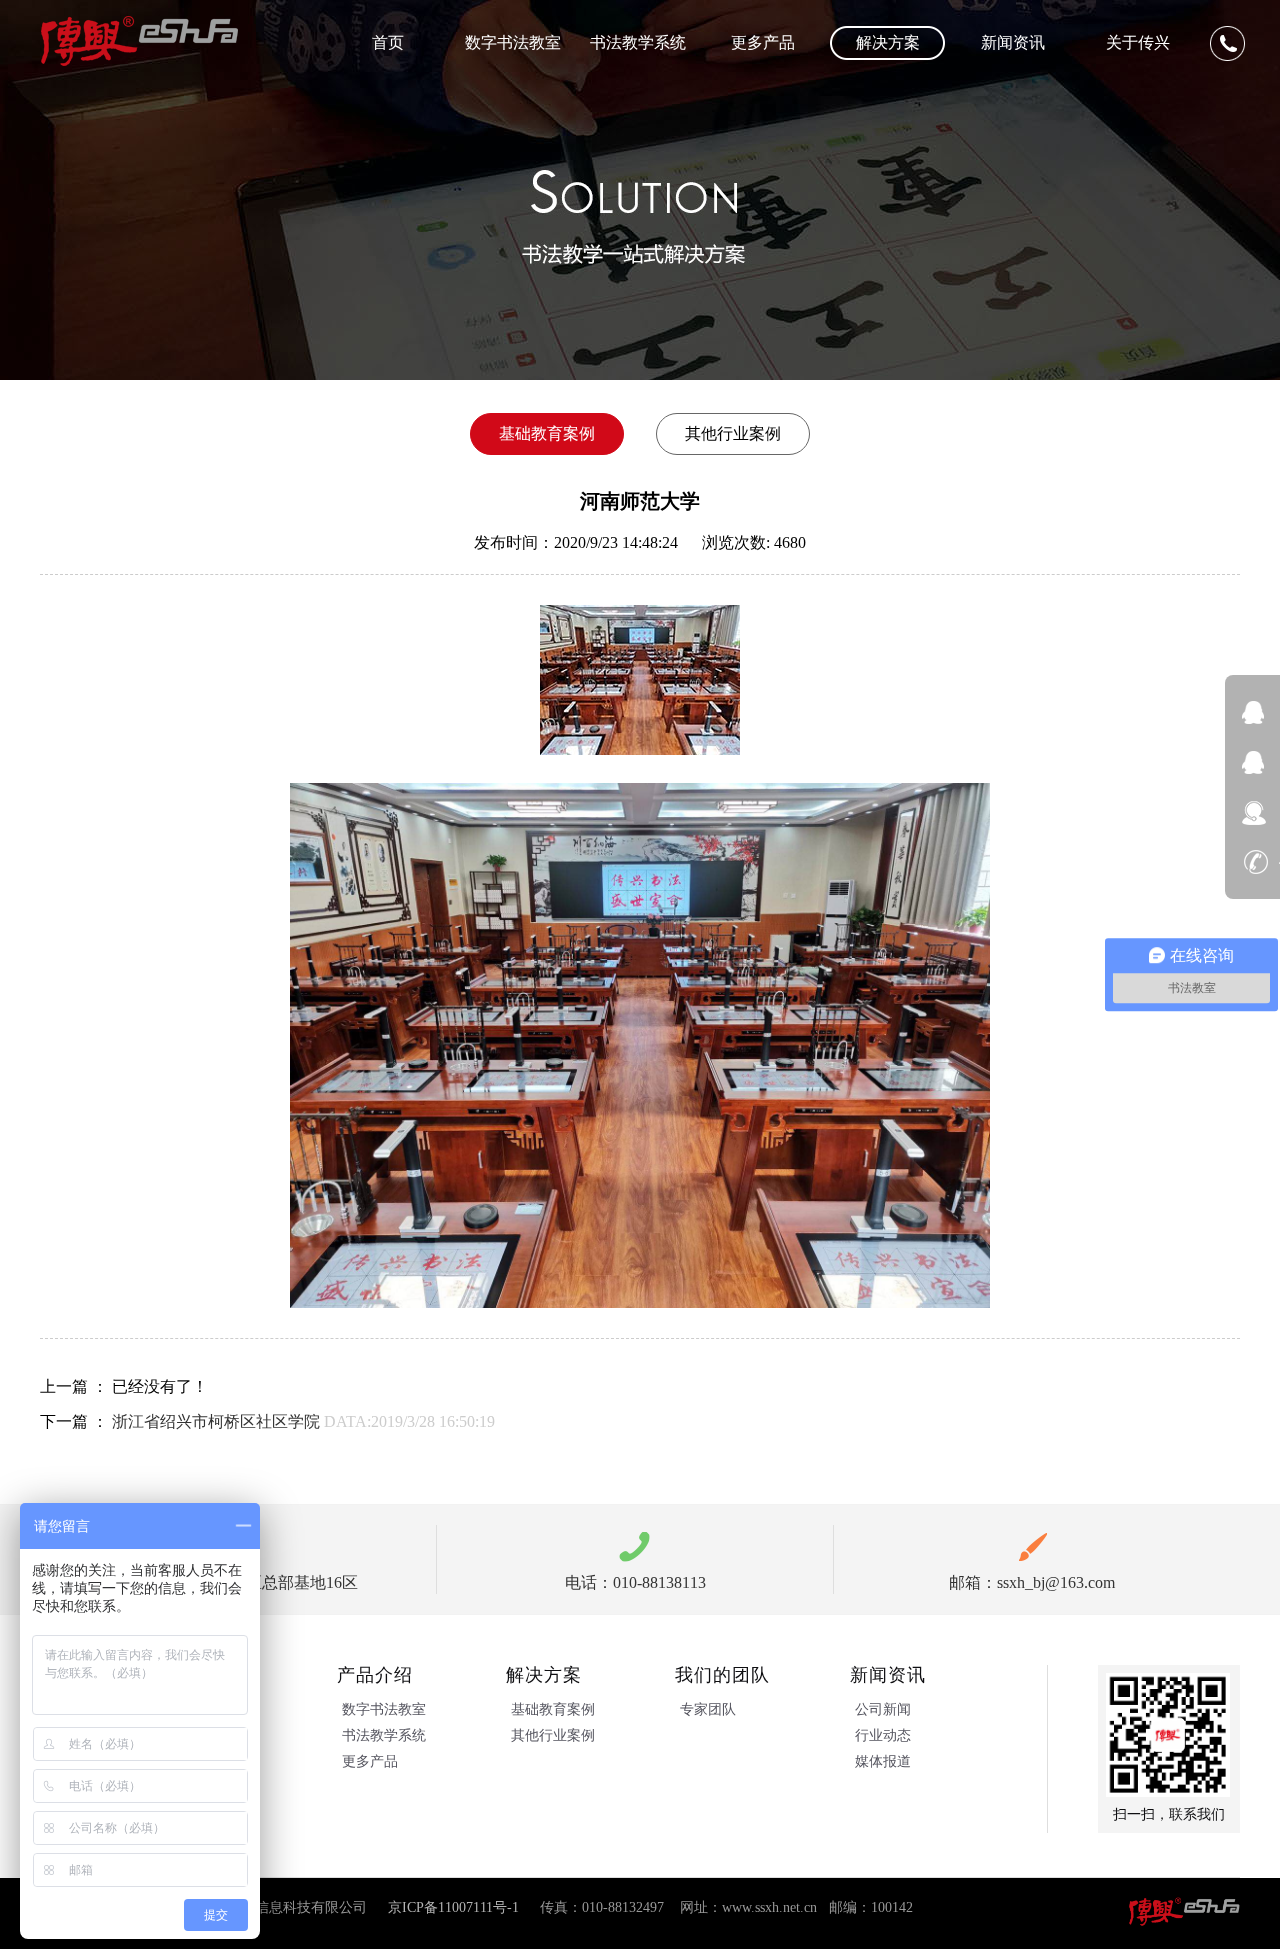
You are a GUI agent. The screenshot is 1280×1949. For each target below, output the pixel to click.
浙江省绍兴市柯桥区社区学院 (216, 1421)
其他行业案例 (553, 1735)
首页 (388, 42)
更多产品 (763, 42)
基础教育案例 (553, 1709)
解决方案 (888, 42)
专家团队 (708, 1709)
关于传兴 (1138, 42)
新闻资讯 (1013, 42)
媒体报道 (883, 1761)
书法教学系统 (638, 42)
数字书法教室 (513, 42)
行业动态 (883, 1735)
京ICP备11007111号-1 (453, 1907)
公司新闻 (883, 1709)
